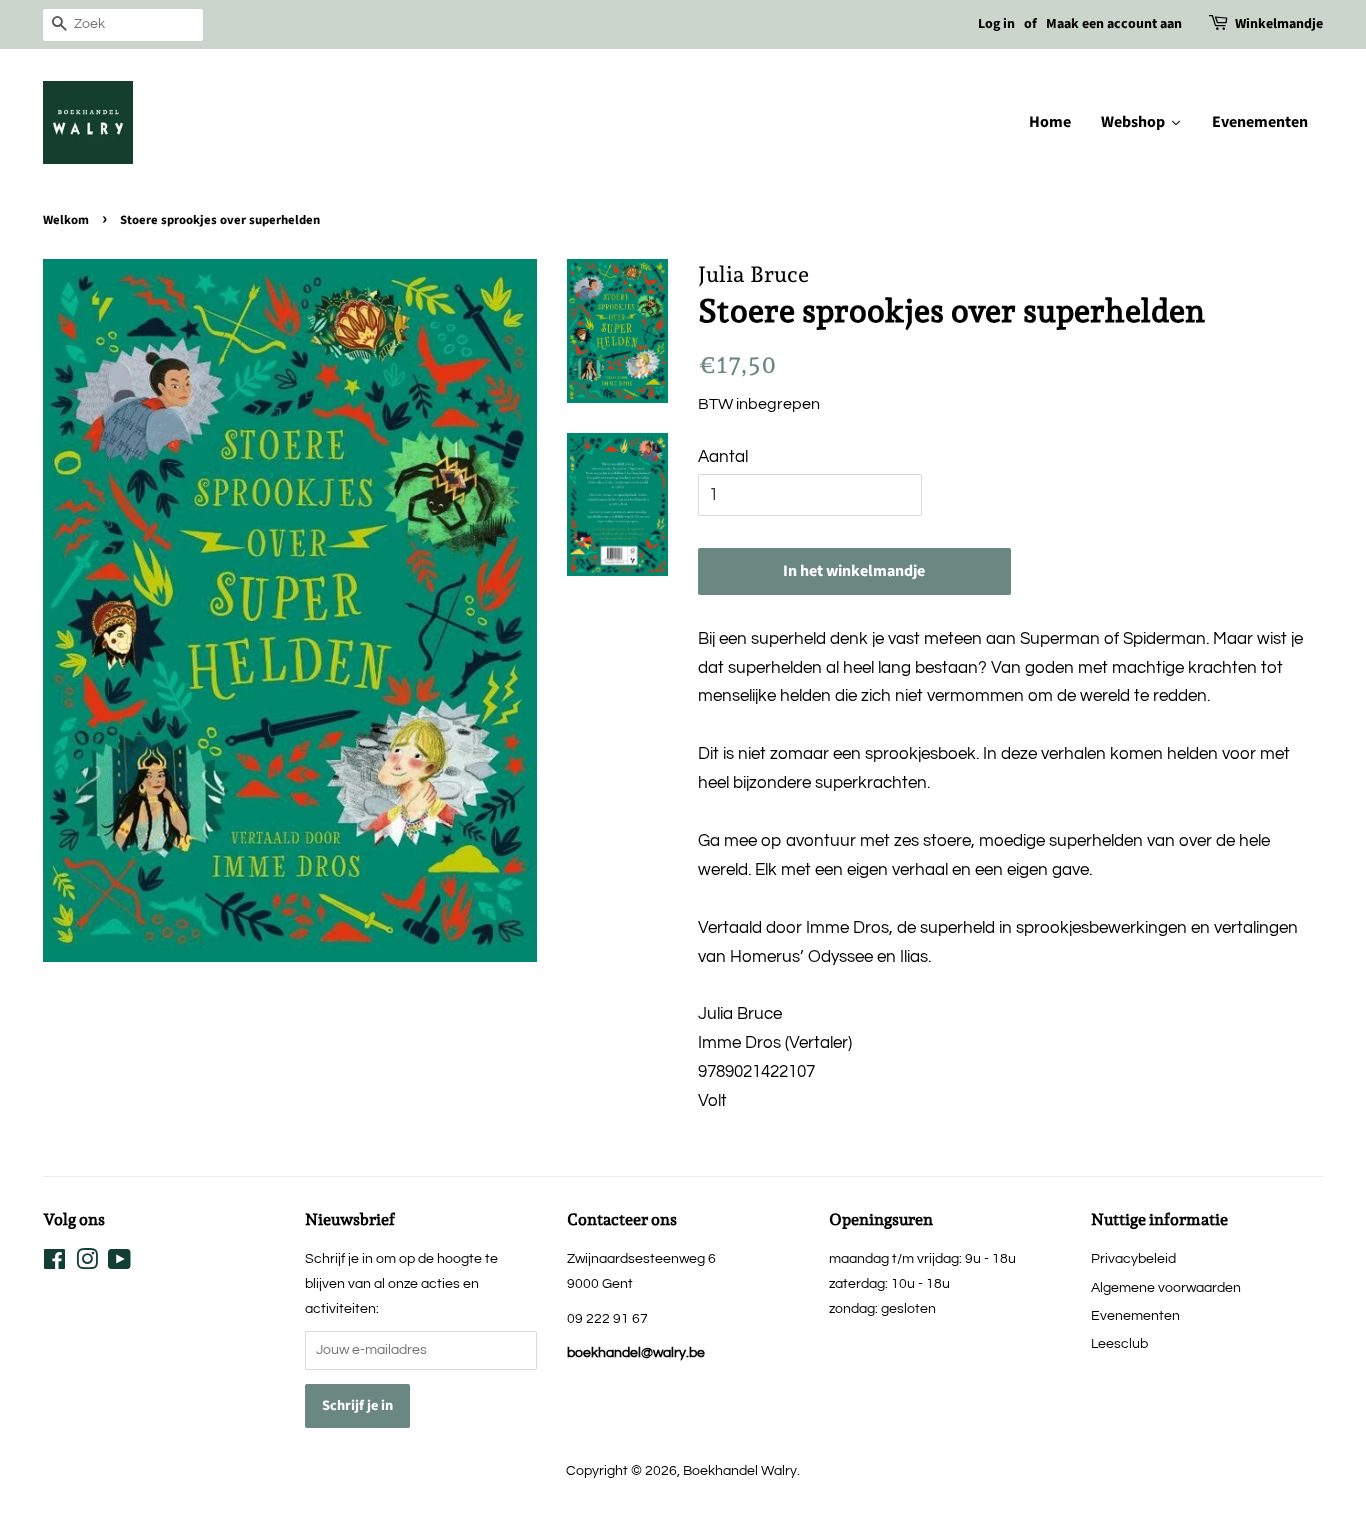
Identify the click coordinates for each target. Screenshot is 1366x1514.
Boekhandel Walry (740, 1470)
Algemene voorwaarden (1166, 1287)
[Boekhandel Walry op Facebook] (54, 1263)
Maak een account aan (1114, 24)
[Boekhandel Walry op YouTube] (119, 1263)
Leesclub (1119, 1343)
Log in (996, 24)
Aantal (723, 457)
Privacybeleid (1133, 1258)
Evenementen (1135, 1315)
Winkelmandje (1279, 24)
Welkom (66, 220)
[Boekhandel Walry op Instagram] (87, 1263)
